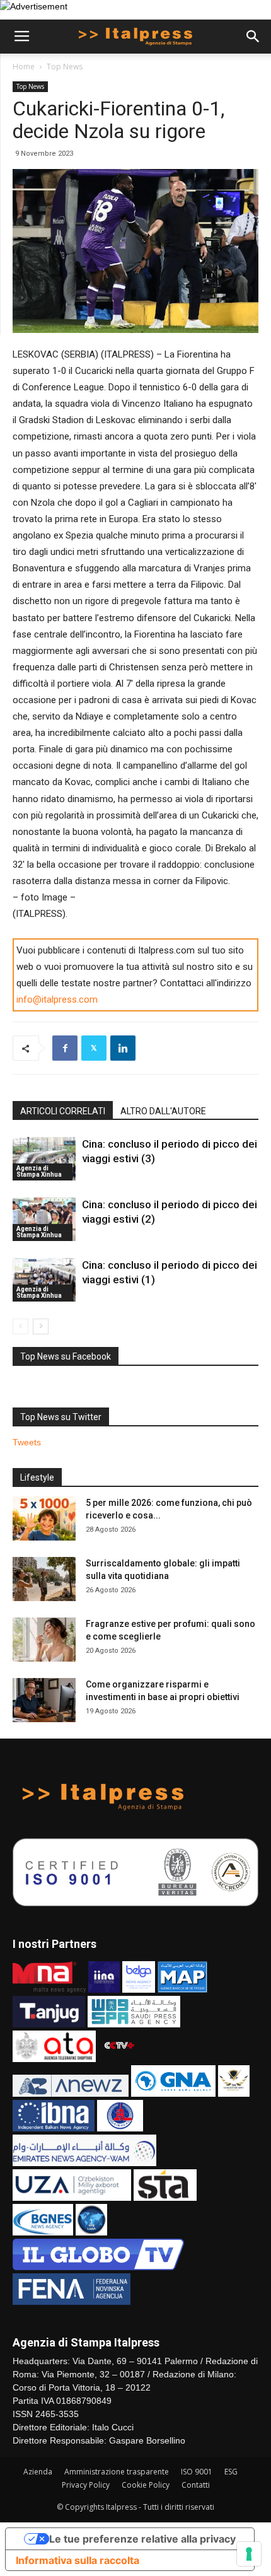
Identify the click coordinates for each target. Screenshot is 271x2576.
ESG (231, 2472)
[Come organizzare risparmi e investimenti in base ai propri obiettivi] (44, 1700)
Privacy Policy (86, 2485)
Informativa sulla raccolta (78, 2560)
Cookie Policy (146, 2485)
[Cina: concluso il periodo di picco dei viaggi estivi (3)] (44, 1159)
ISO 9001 (197, 2472)
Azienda (38, 2472)
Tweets (27, 1442)
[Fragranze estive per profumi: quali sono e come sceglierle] (44, 1640)
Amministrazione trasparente (117, 2472)
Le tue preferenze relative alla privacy (142, 2539)
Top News (65, 67)
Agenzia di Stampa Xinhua (39, 1171)
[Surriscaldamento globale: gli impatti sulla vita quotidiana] (44, 1579)
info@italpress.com (57, 1000)
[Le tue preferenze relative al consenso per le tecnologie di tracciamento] (249, 2554)
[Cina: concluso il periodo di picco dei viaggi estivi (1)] (44, 1280)
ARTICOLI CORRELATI (63, 1111)
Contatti (196, 2485)
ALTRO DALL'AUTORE (163, 1111)
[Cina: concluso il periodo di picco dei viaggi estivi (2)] (44, 1219)
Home (24, 67)
